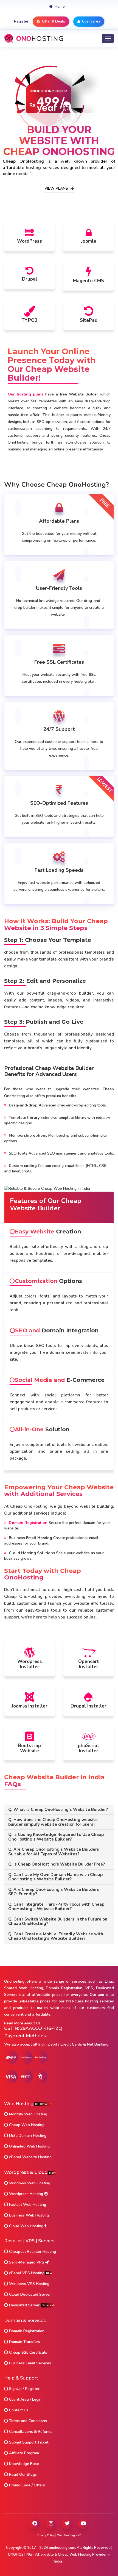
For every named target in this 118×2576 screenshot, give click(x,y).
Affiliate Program (23, 2453)
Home (59, 7)
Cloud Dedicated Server (29, 2294)
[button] (59, 1810)
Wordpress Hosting (26, 2194)
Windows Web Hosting (29, 2183)
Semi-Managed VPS (27, 2262)
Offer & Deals (53, 21)
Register (21, 21)
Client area (91, 21)
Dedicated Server (31, 2305)
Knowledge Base (23, 2464)
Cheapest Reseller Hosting (32, 2252)
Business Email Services (29, 2363)
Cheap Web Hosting (26, 2125)
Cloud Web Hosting (26, 2226)
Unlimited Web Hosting (29, 2146)
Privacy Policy (46, 2535)
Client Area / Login (25, 2399)
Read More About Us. (23, 2023)
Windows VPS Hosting (29, 2284)
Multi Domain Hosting (27, 2136)
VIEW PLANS (57, 189)
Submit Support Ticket (28, 2442)
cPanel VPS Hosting (30, 2273)
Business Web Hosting (28, 2215)
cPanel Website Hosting (30, 2157)
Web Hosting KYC (69, 2535)
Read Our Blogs (22, 2474)
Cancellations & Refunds (30, 2432)
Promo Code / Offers (26, 2485)
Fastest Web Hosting (27, 2205)
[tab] (59, 1810)
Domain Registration (26, 2331)
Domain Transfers (24, 2342)
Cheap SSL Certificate (28, 2352)
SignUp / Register (24, 2389)
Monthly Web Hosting (28, 2114)
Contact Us (18, 2410)
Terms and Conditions (27, 2421)
